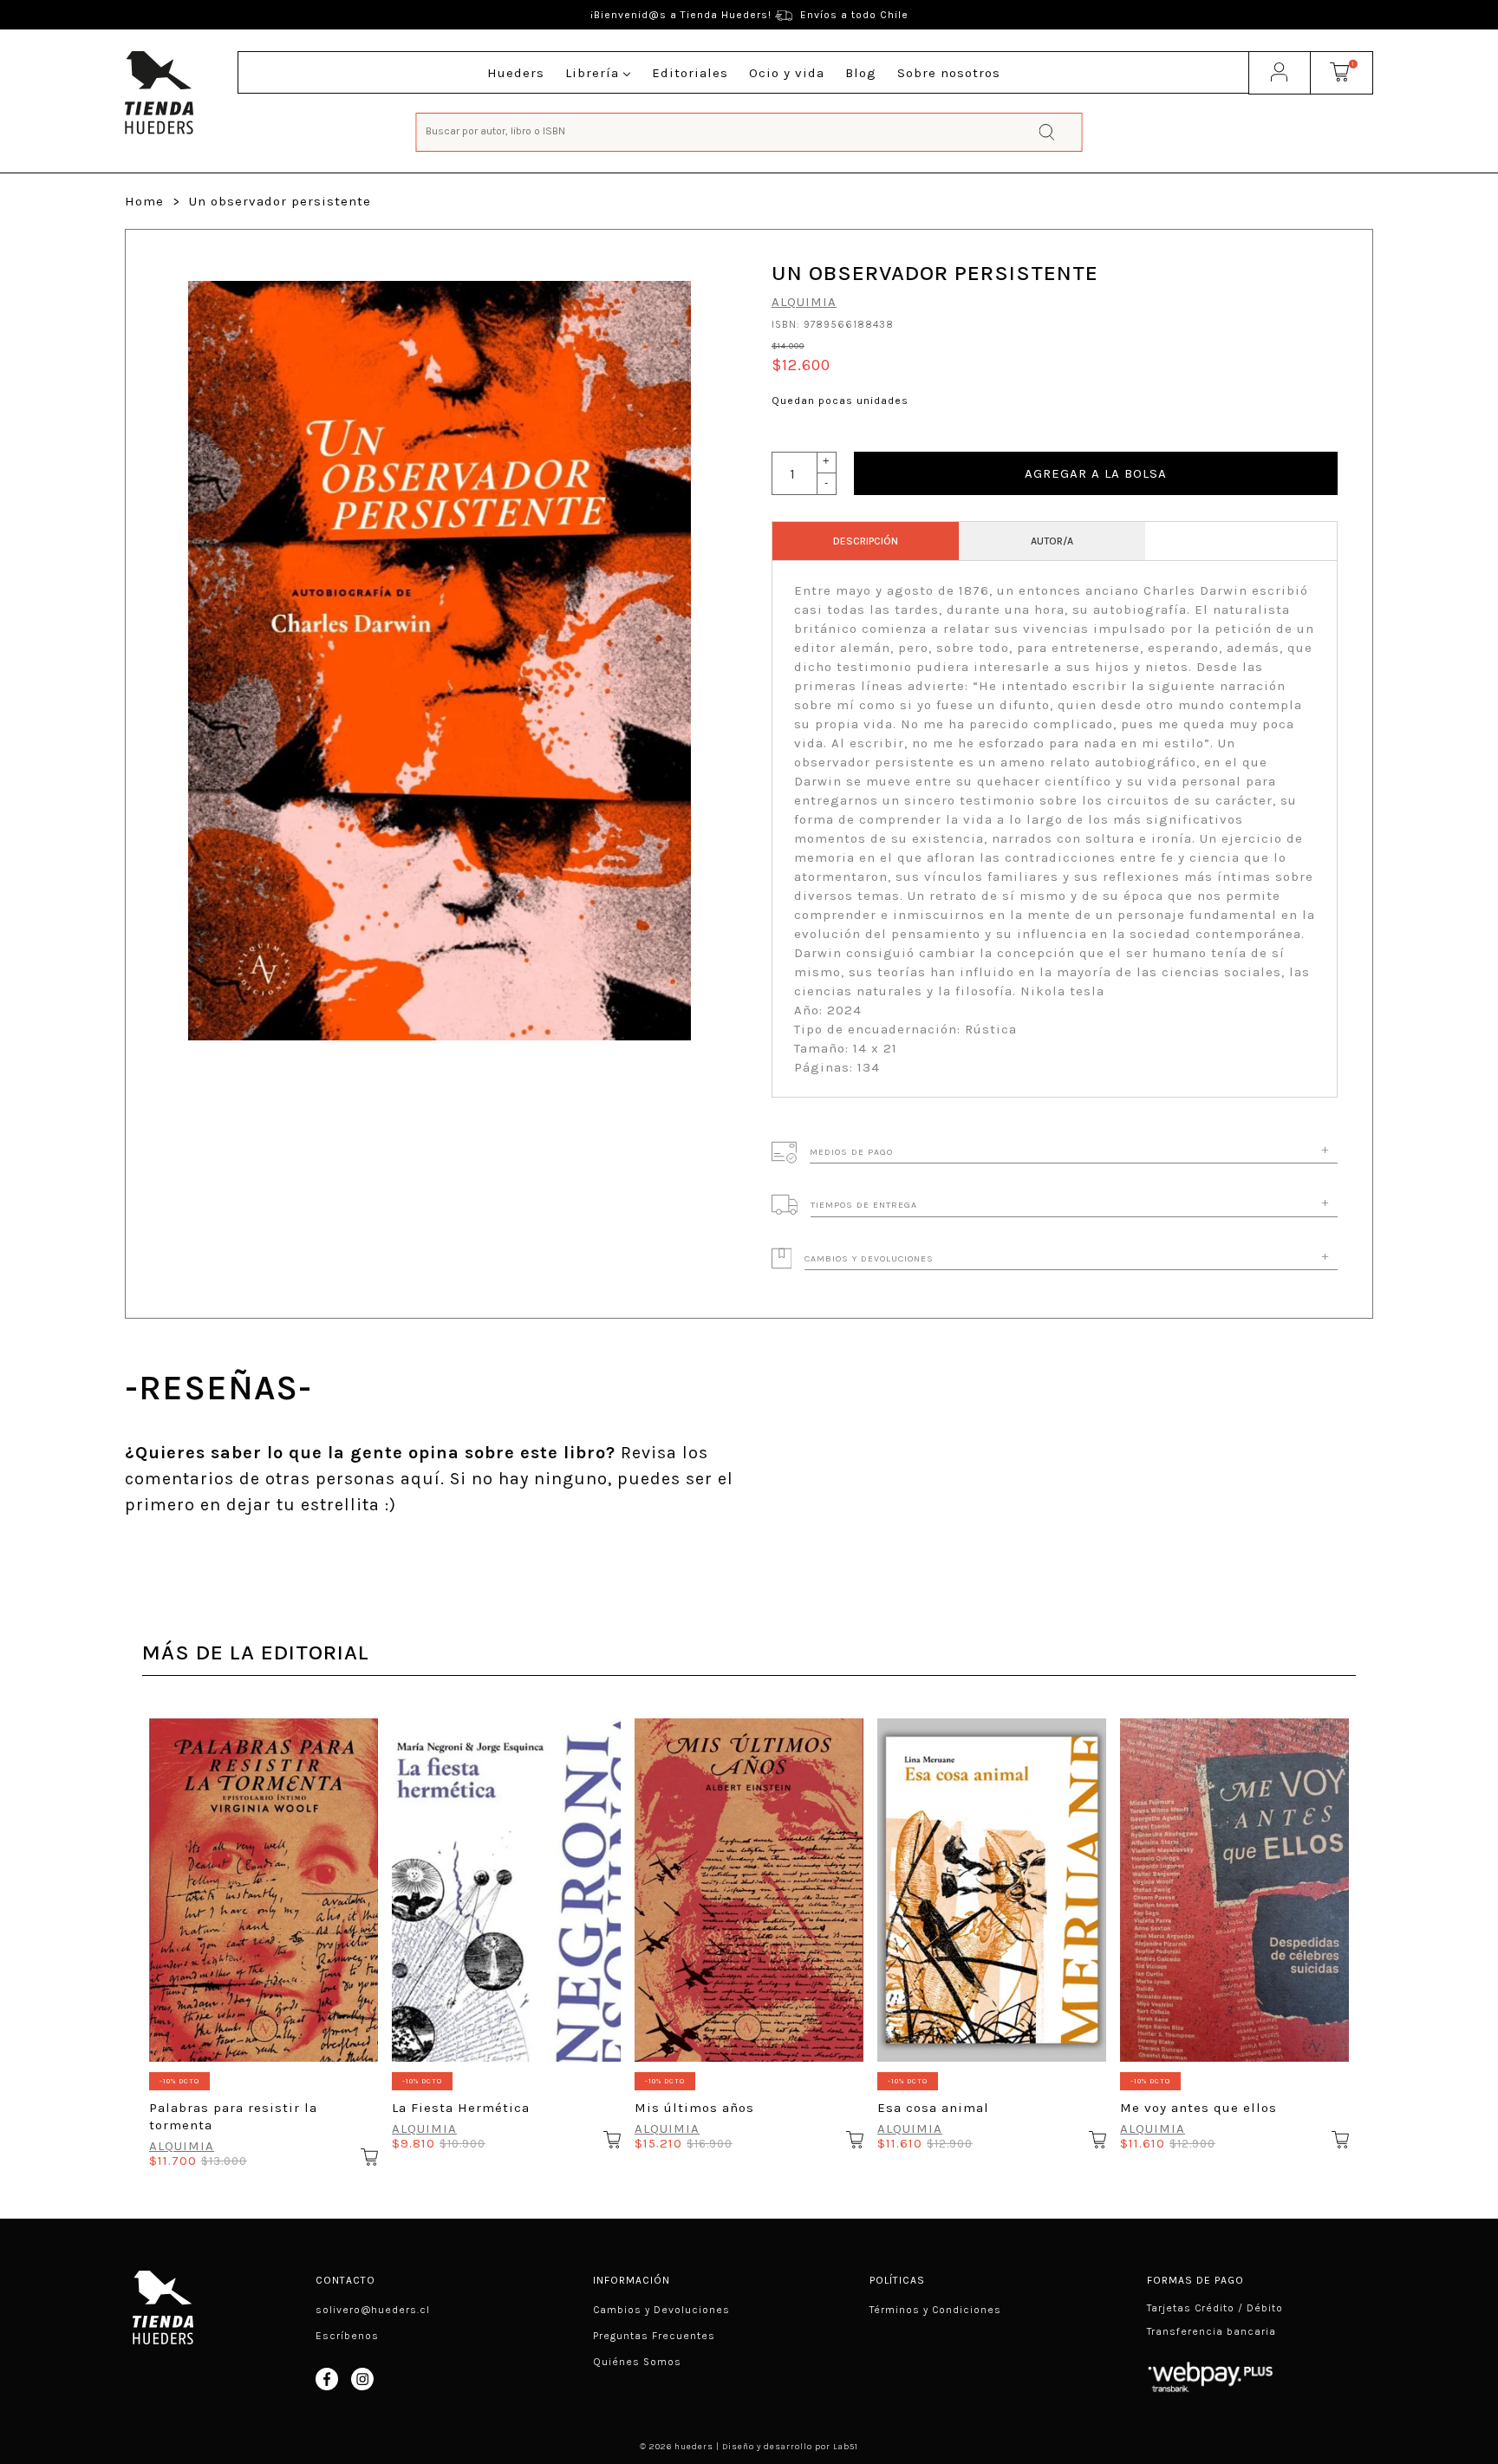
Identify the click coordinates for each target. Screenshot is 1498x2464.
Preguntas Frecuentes (654, 2336)
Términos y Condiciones (935, 2310)
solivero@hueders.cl (373, 2310)
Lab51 (846, 2447)
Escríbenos (347, 2336)
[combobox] (749, 130)
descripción (866, 541)
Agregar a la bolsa (1096, 473)
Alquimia (804, 302)
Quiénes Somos (637, 2362)
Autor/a (1052, 541)
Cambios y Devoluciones (661, 2310)
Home (144, 201)
